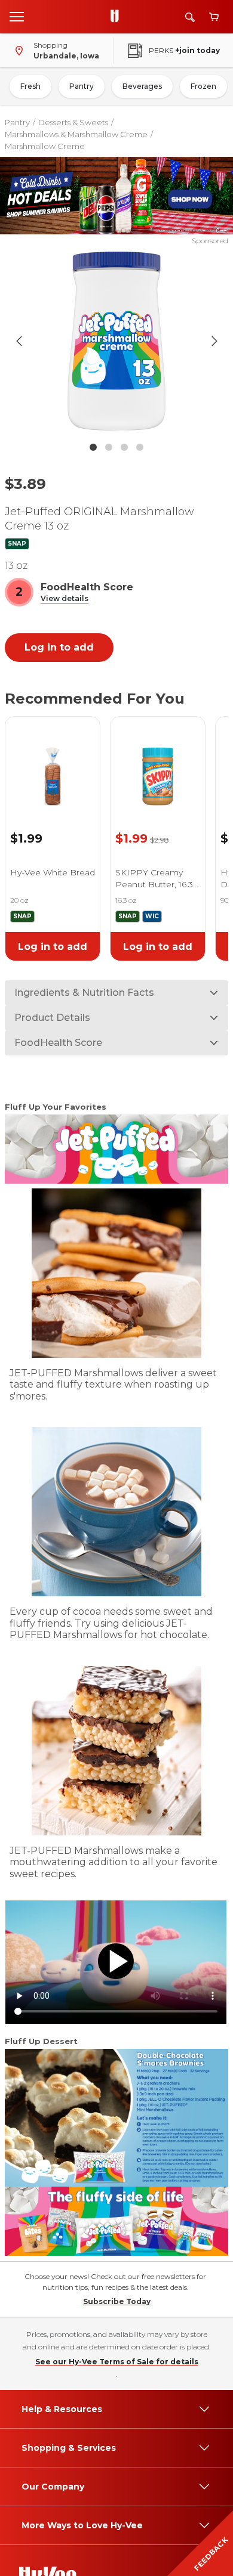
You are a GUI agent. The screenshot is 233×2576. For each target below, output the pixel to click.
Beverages (142, 86)
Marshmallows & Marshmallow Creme (76, 134)
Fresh (30, 86)
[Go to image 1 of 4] (93, 447)
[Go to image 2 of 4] (109, 447)
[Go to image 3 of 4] (124, 447)
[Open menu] (17, 16)
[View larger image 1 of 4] (117, 341)
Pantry (82, 86)
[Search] (190, 17)
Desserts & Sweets (73, 122)
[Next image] (214, 341)
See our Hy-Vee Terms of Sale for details (117, 2362)
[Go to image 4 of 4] (140, 447)
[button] (65, 599)
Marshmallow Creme (45, 146)
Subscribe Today (117, 2301)
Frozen (203, 86)
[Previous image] (19, 341)
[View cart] (214, 17)
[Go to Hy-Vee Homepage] (118, 17)
